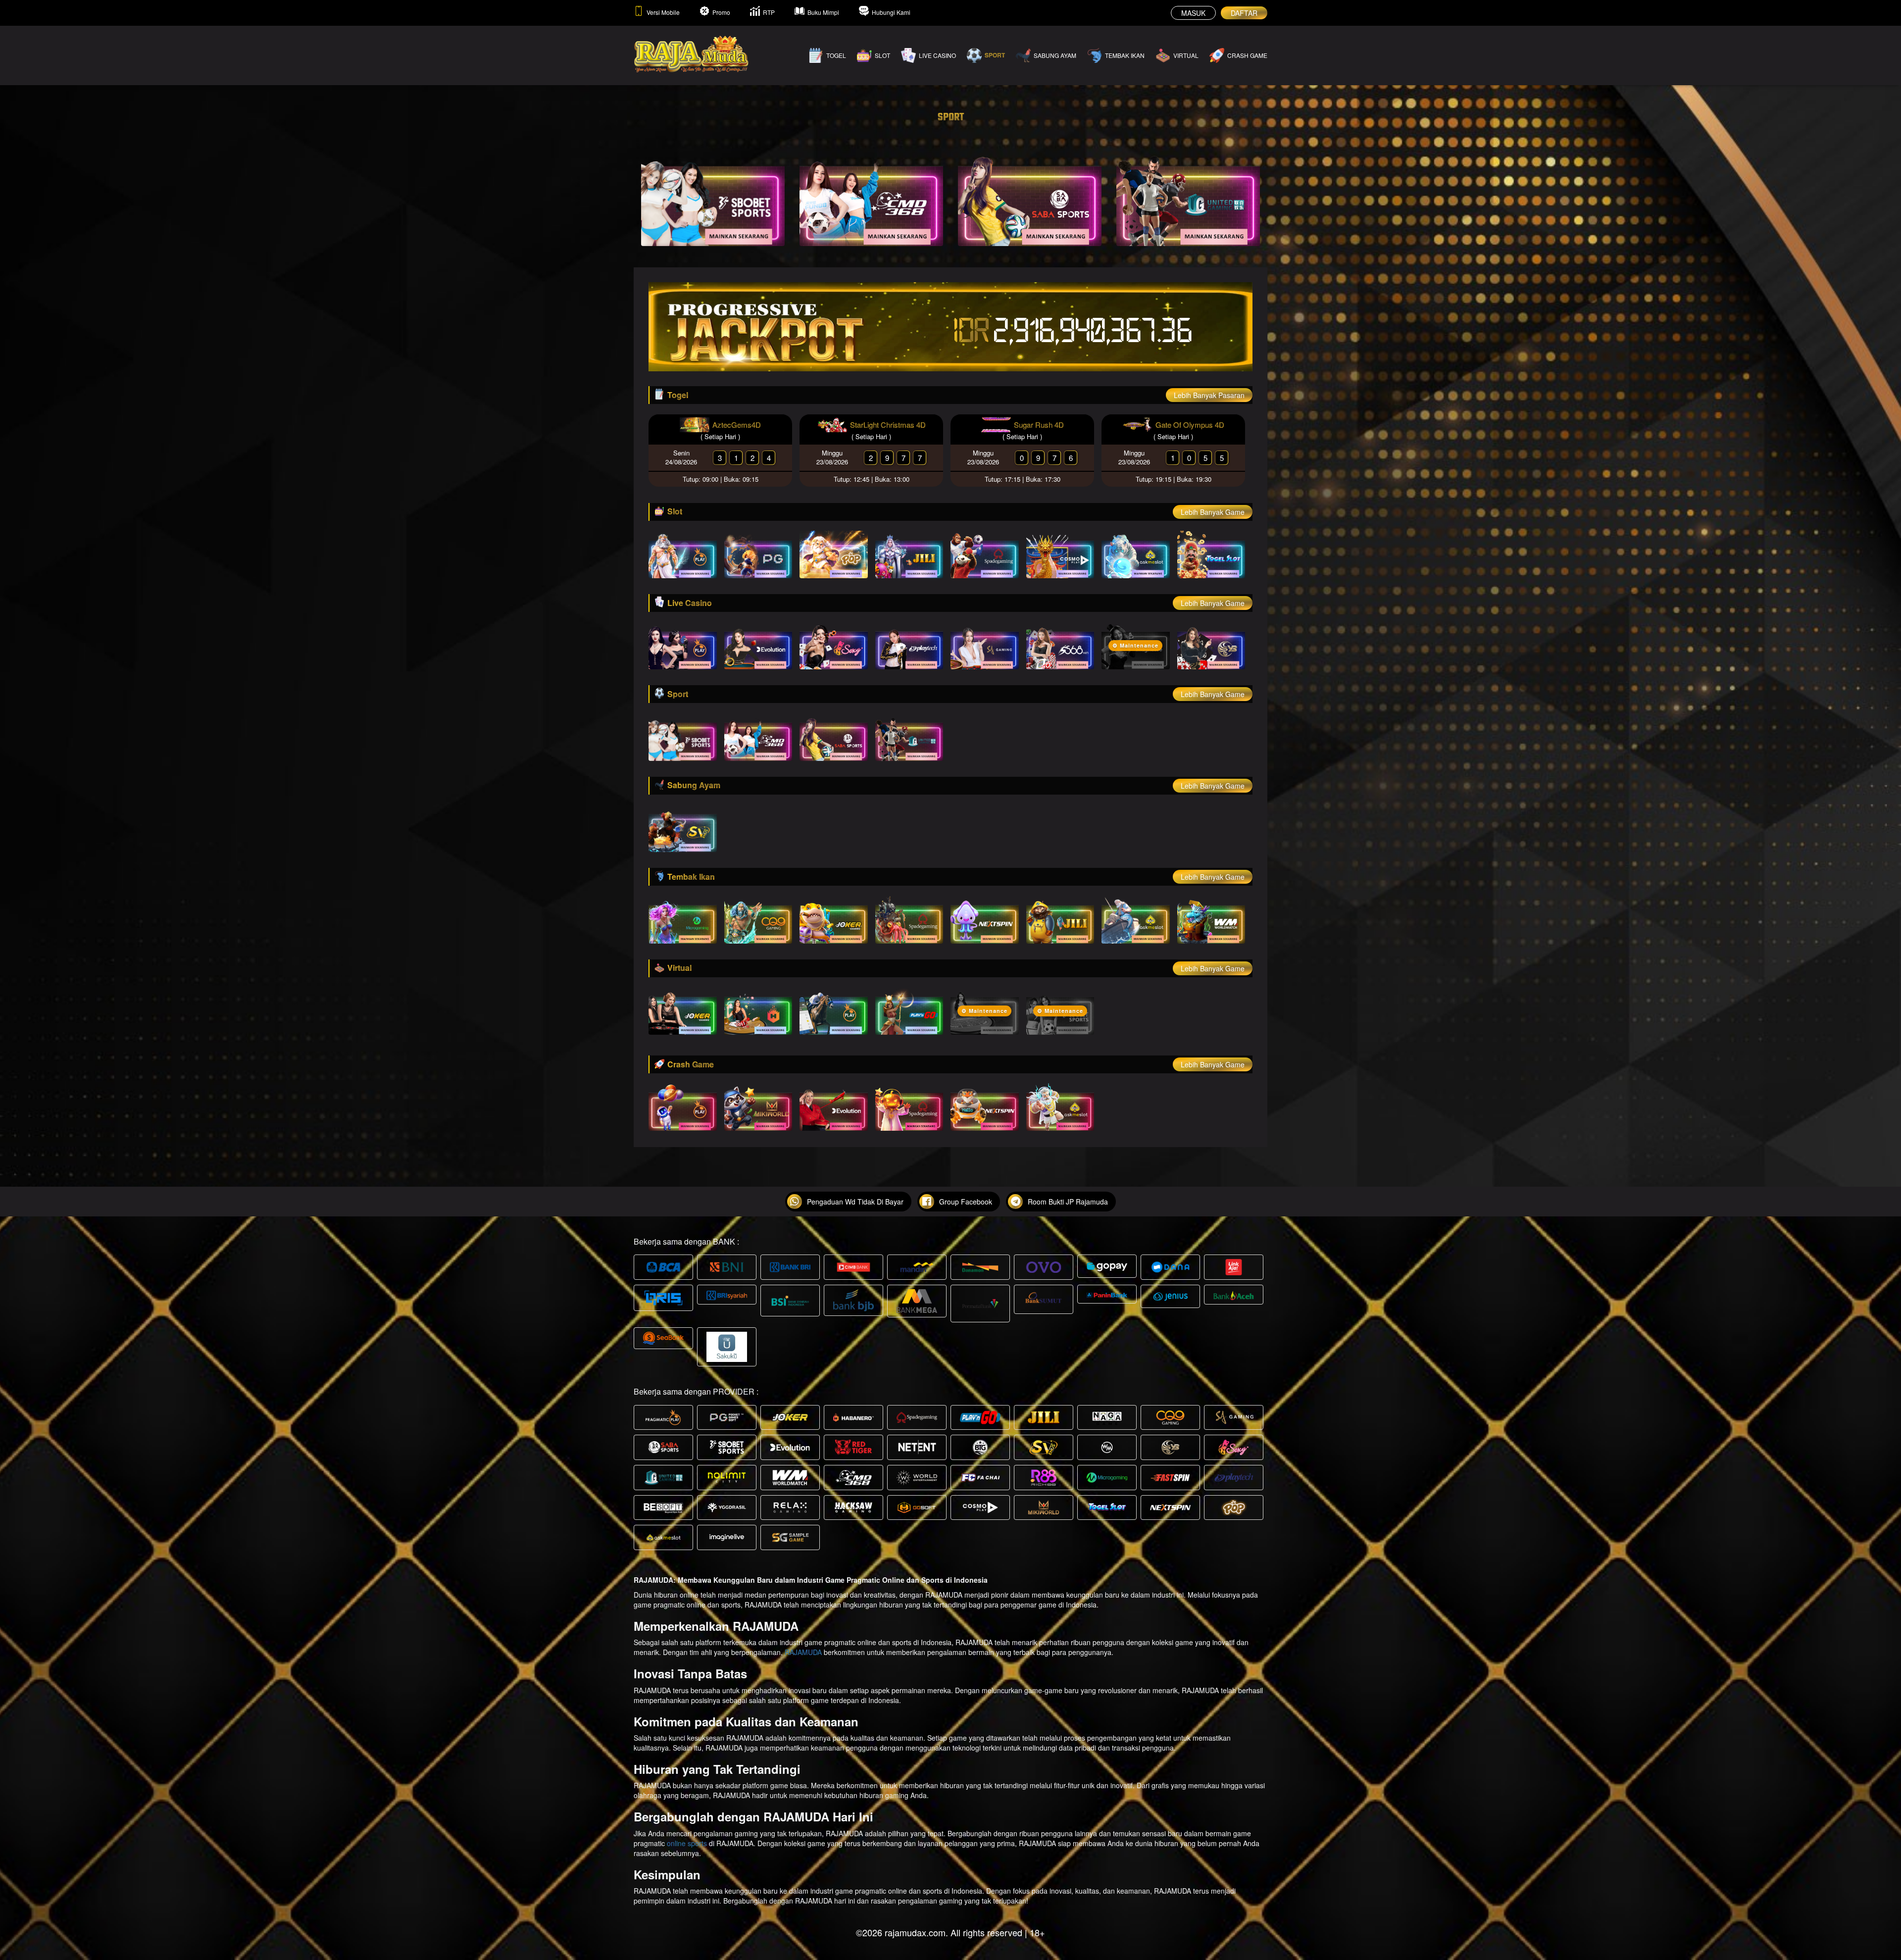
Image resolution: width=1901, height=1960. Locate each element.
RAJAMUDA (803, 1652)
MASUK (1193, 13)
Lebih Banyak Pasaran (1209, 395)
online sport (685, 1843)
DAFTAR (1244, 13)
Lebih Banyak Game (1213, 512)
